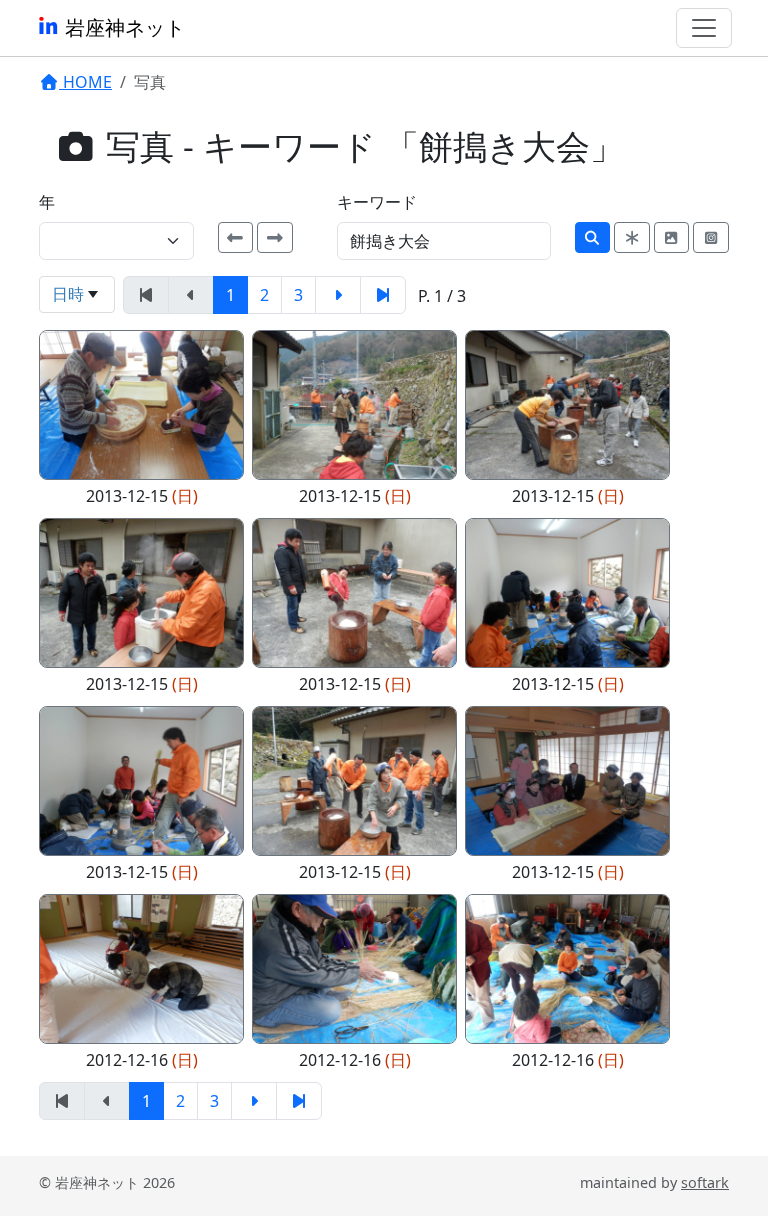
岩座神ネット (122, 27)
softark (705, 1182)
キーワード (377, 202)
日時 (68, 294)
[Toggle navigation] (704, 28)
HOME (85, 82)
